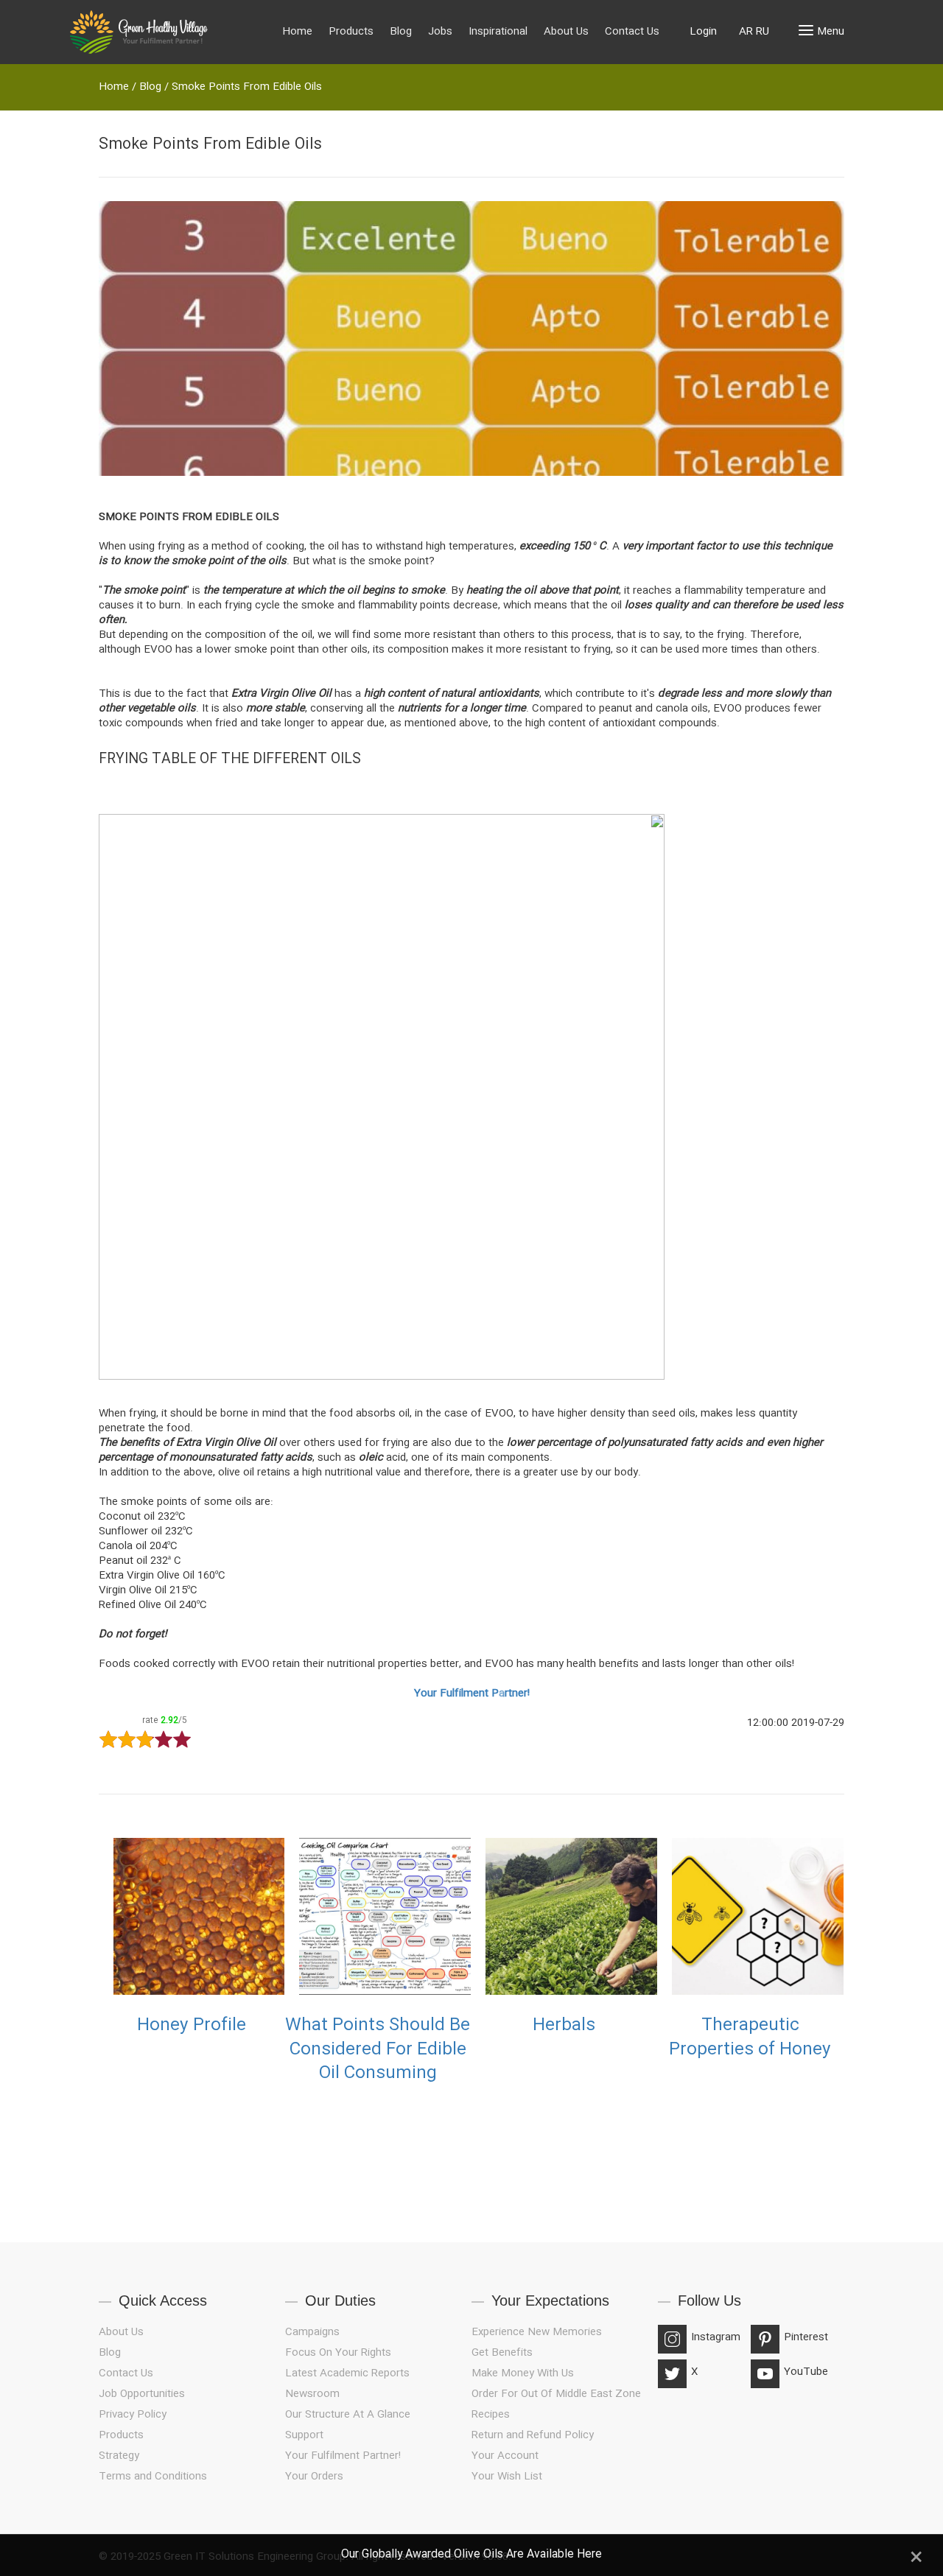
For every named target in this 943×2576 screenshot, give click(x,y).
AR (746, 32)
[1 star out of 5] (108, 1740)
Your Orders (314, 2477)
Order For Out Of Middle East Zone (556, 2394)
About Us (566, 32)
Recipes (491, 2415)
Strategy (119, 2456)
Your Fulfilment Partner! (472, 1694)
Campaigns (312, 2332)
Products (351, 32)
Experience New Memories (537, 2332)
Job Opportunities (142, 2394)
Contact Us (632, 32)
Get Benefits (502, 2353)
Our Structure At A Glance (348, 2415)
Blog (401, 32)
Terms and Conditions (153, 2477)
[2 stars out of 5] (117, 1740)
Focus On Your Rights (338, 2353)
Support (304, 2435)
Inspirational (498, 32)
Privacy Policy (133, 2415)
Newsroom (312, 2394)
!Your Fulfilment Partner (343, 2456)
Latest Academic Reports (347, 2373)
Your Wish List (507, 2477)
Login (703, 32)
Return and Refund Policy (533, 2435)
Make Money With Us (523, 2373)
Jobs (440, 32)
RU (763, 32)
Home (297, 32)
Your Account (505, 2456)
